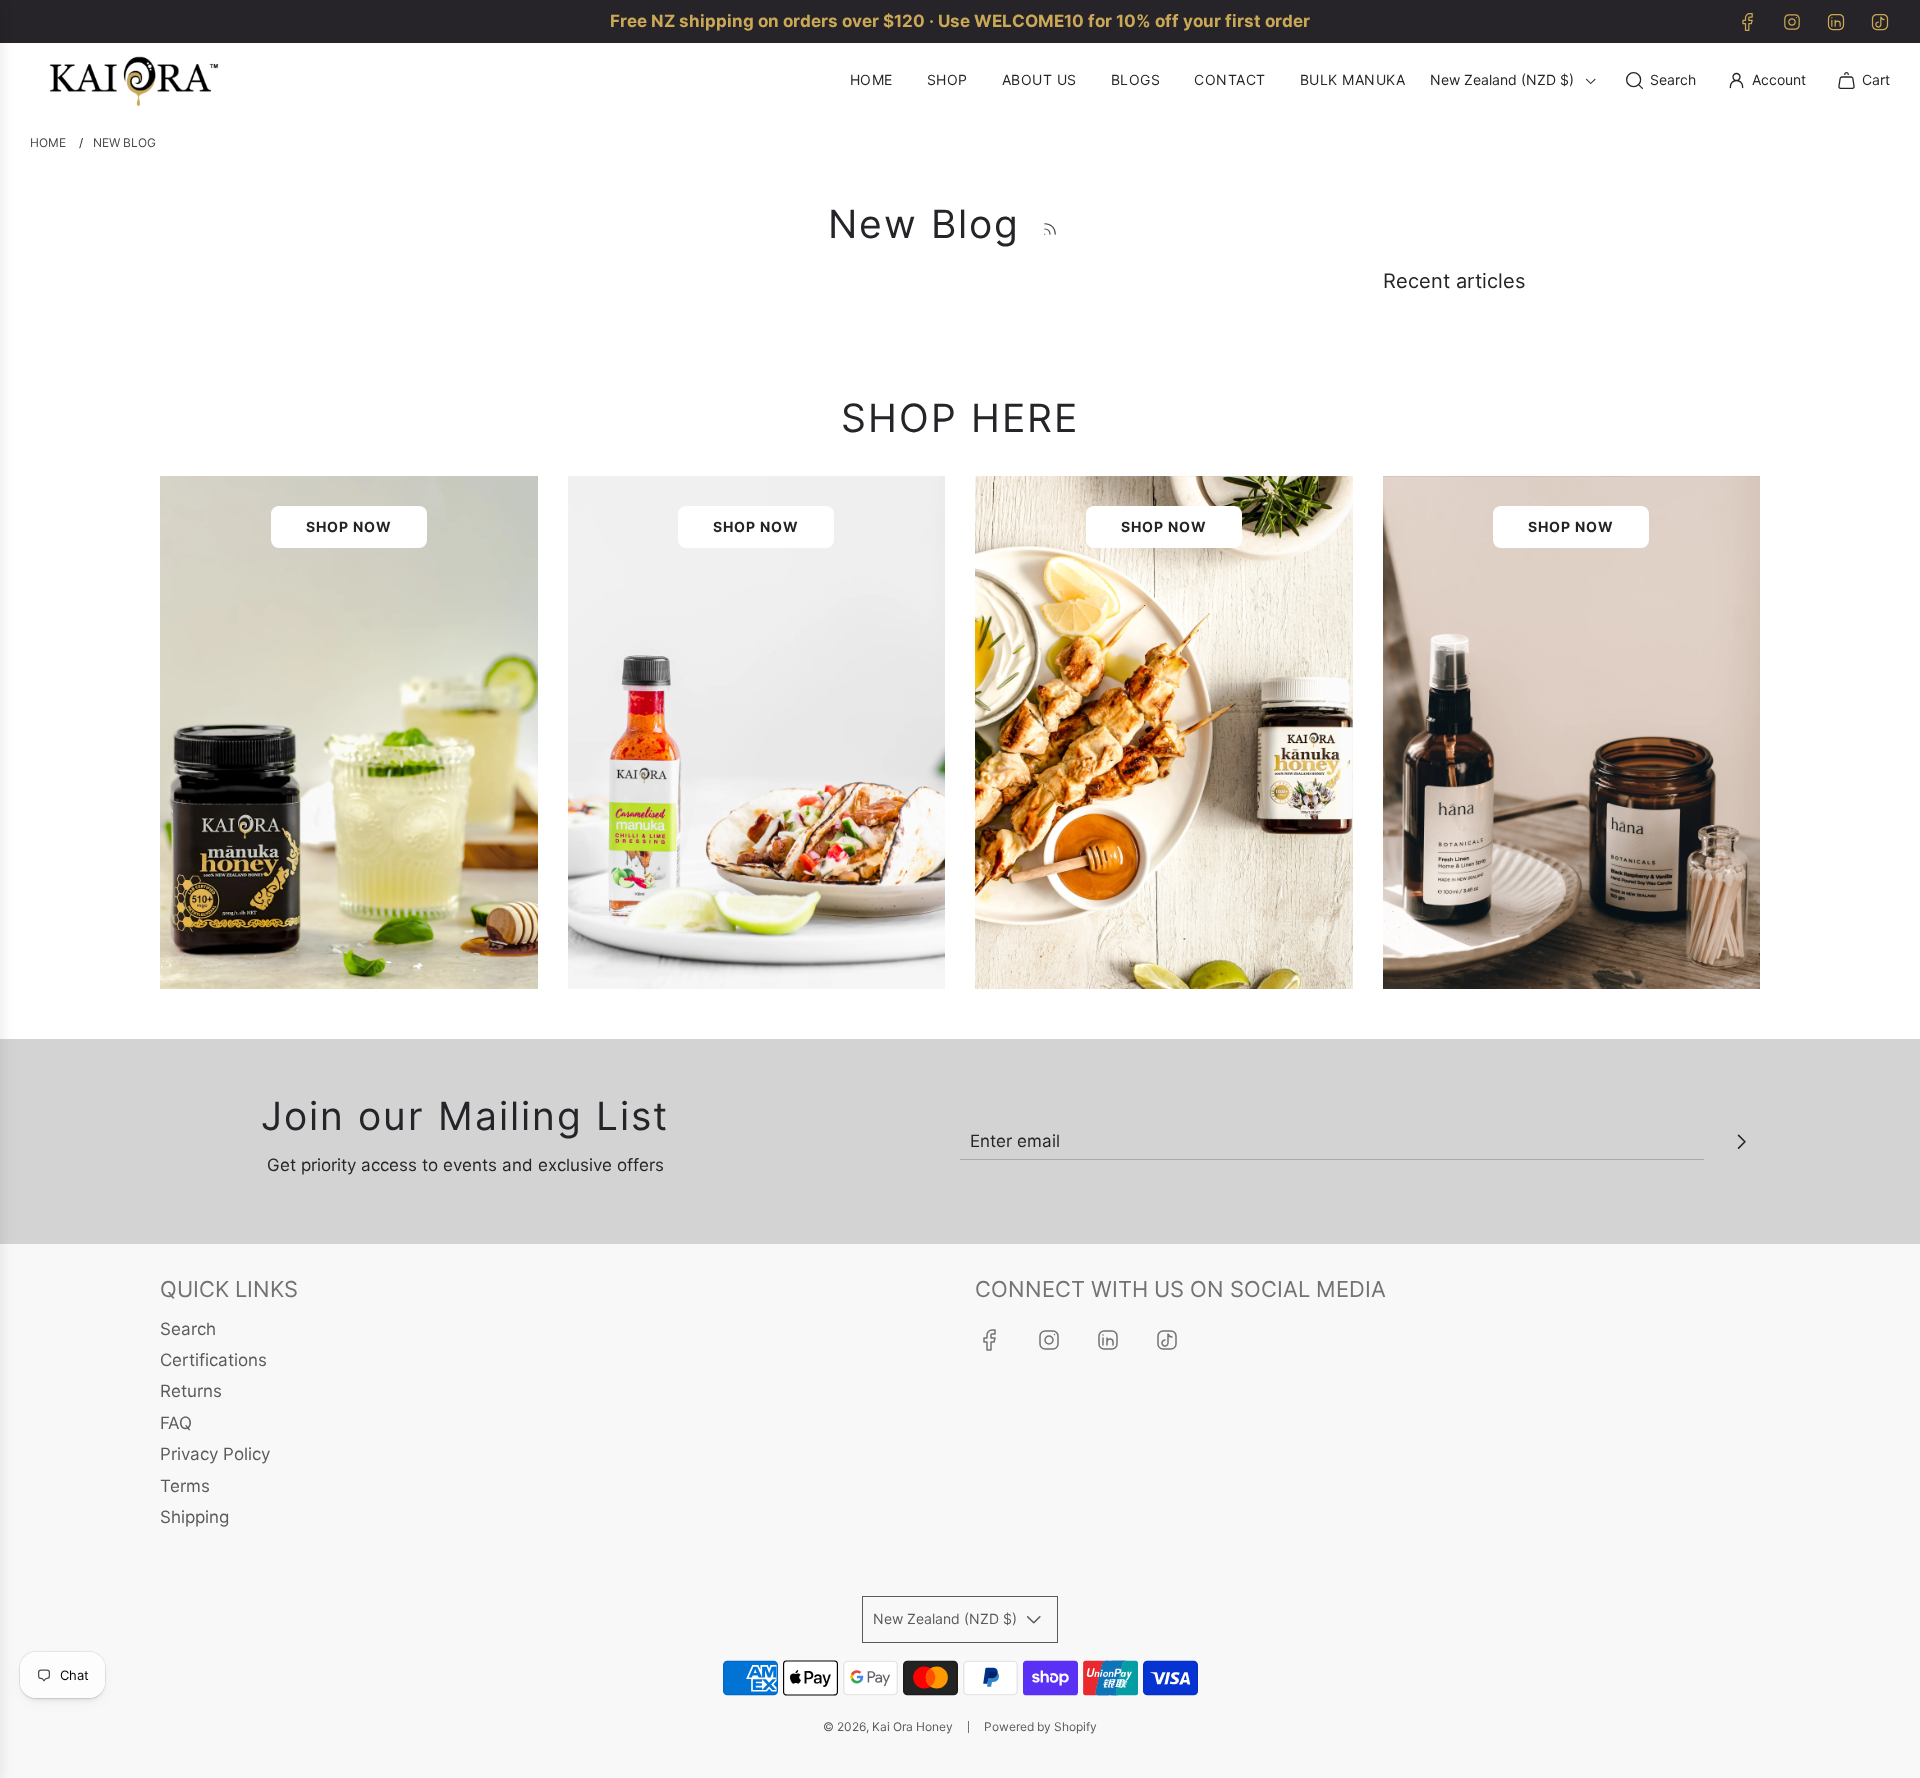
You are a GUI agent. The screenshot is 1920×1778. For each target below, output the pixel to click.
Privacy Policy (215, 1454)
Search (188, 1329)
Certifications (213, 1360)
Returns (191, 1391)
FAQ (176, 1423)
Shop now (349, 526)
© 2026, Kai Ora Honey (888, 1726)
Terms (185, 1486)
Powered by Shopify (1040, 1726)
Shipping (194, 1517)
